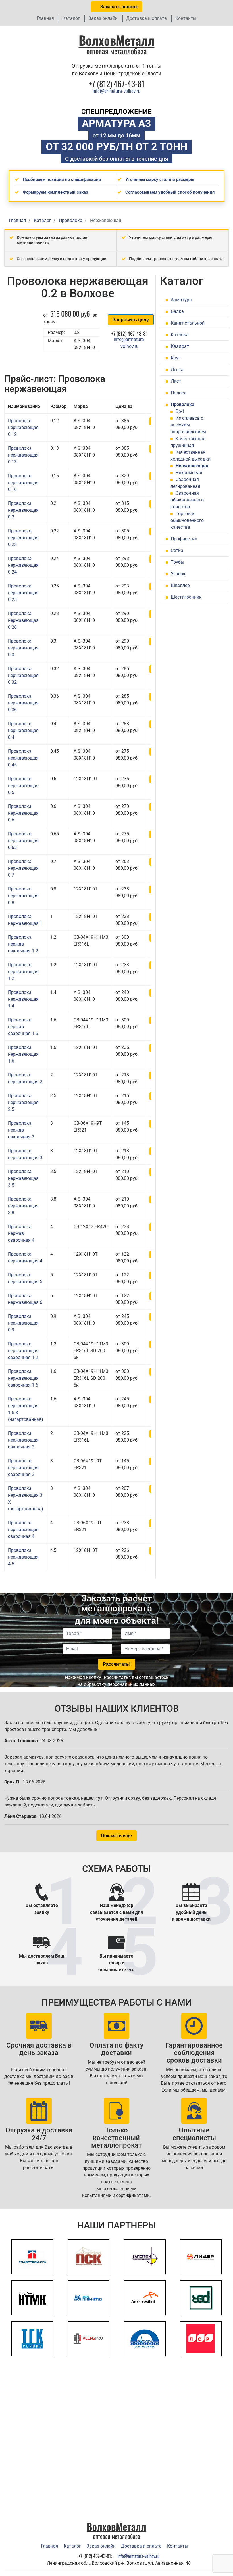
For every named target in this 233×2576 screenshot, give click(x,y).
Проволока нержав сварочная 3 (21, 1130)
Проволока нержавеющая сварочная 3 (23, 1468)
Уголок (178, 574)
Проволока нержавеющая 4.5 (23, 1557)
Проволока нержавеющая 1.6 (23, 1054)
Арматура (181, 300)
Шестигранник (186, 597)
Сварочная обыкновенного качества (187, 500)
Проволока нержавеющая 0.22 (23, 538)
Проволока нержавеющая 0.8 (23, 896)
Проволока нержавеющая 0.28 (23, 620)
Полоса (179, 393)
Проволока (183, 404)
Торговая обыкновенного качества (187, 520)
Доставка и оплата (146, 18)
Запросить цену (131, 320)
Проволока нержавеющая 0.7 (23, 868)
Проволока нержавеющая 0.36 (23, 703)
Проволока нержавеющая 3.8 (23, 1206)
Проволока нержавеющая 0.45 (23, 758)
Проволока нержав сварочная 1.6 (23, 1027)
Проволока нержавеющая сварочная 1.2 (23, 1351)
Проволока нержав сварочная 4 (21, 1233)
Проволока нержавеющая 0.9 (23, 1323)
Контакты (186, 18)
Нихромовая (189, 473)
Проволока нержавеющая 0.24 (23, 565)
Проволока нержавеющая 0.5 (23, 786)
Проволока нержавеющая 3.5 (23, 1178)
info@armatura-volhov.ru (116, 91)
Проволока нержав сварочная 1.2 (23, 944)
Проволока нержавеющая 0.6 (23, 813)
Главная (45, 18)
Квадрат (180, 346)
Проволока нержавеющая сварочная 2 (23, 1440)
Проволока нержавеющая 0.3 (23, 648)
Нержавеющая (192, 466)
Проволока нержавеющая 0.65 (23, 841)
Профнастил (184, 539)
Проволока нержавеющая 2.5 (23, 1102)
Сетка (177, 550)
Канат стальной (188, 323)
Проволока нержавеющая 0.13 (23, 455)
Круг (176, 358)
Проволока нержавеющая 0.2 (23, 510)
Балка (177, 311)
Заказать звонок (118, 7)
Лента (177, 370)
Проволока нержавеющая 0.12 (23, 427)
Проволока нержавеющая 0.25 (23, 593)
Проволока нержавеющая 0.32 (23, 675)
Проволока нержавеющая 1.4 (23, 999)
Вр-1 (180, 411)
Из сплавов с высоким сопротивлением (188, 425)
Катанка (180, 335)
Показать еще (116, 1836)
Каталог (71, 18)
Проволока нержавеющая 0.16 (23, 483)
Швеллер (180, 585)
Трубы (177, 562)
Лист (176, 381)
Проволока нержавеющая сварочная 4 (23, 1529)
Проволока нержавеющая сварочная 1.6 (23, 1378)
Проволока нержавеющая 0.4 (23, 730)
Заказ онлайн (103, 18)
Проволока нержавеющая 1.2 (23, 972)
